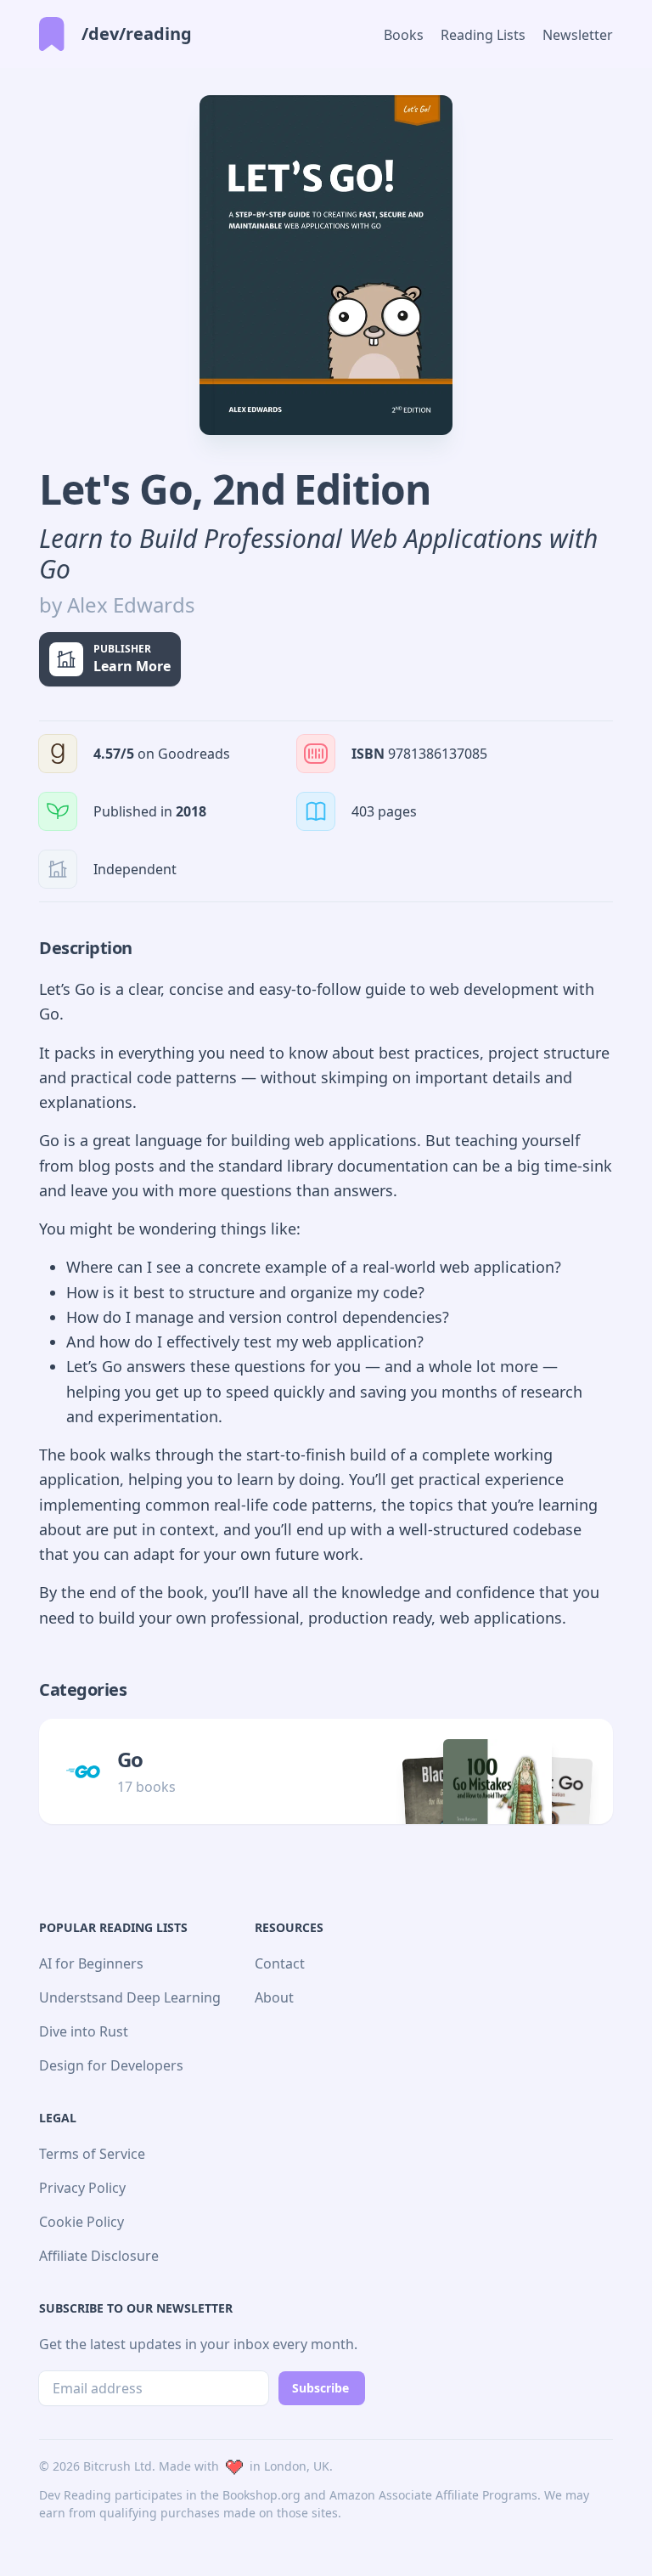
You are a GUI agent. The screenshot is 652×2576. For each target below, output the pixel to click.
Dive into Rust (84, 2031)
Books (404, 35)
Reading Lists (483, 35)
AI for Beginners (91, 1963)
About (274, 1997)
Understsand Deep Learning (130, 1997)
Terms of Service (92, 2154)
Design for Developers (111, 2065)
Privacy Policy (82, 2188)
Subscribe (320, 2388)
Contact (280, 1963)
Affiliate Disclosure (99, 2256)
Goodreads (194, 754)
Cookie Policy (81, 2222)
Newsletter (578, 35)
